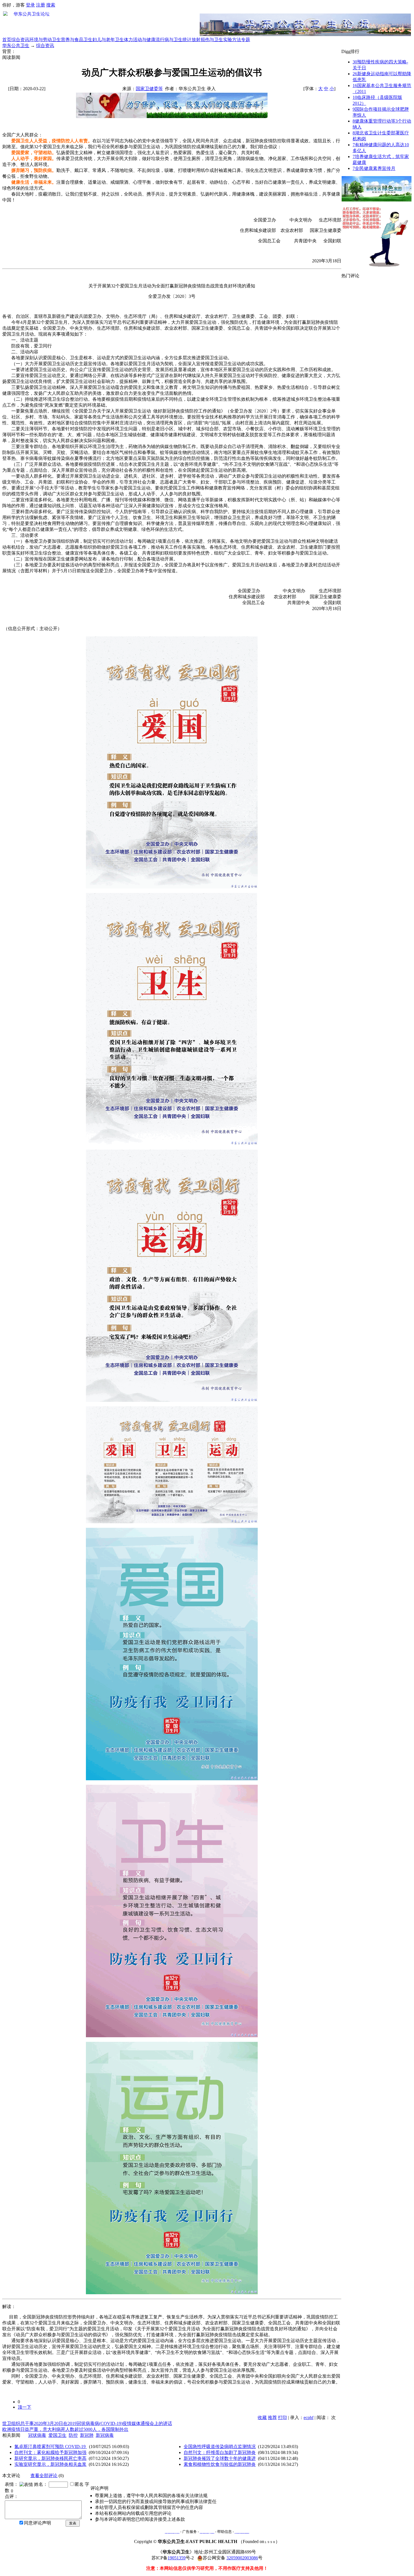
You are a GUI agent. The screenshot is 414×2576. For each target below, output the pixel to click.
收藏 (262, 2418)
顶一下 (25, 2407)
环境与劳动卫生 (45, 40)
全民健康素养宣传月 (374, 168)
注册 (41, 5)
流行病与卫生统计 (173, 40)
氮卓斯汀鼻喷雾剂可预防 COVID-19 (51, 2447)
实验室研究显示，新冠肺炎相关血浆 (50, 2464)
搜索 (51, 5)
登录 (30, 5)
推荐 (272, 2418)
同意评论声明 (37, 2523)
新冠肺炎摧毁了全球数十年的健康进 (220, 2458)
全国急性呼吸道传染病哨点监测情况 (220, 2447)
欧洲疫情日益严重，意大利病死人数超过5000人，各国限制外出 (65, 2429)
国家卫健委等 (149, 89)
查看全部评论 (44, 2476)
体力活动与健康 (140, 40)
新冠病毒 (105, 2435)
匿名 (79, 2484)
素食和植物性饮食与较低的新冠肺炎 (220, 2464)
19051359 (177, 2558)
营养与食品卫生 (77, 40)
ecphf (309, 2418)
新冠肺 (87, 2435)
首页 (7, 40)
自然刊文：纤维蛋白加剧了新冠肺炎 (220, 2452)
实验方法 (232, 40)
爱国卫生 (57, 2435)
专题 (246, 40)
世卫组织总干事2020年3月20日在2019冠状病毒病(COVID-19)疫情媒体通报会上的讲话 (87, 2423)
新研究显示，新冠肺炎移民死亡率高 (50, 2458)
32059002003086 (242, 2558)
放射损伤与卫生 (207, 40)
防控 (73, 2435)
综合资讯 (20, 40)
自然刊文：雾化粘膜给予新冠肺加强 (50, 2452)
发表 (73, 2523)
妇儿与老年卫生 (108, 40)
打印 (282, 2418)
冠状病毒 (37, 2435)
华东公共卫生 (16, 46)
